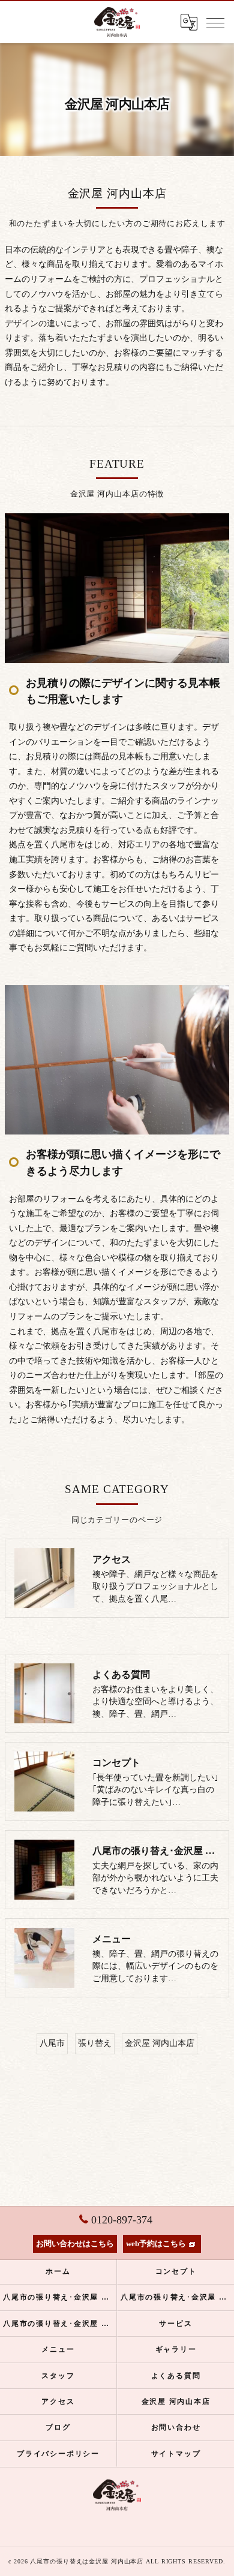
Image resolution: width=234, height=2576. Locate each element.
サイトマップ (176, 2454)
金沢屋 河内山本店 (160, 2043)
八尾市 (52, 2043)
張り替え (95, 2043)
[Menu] (215, 22)
